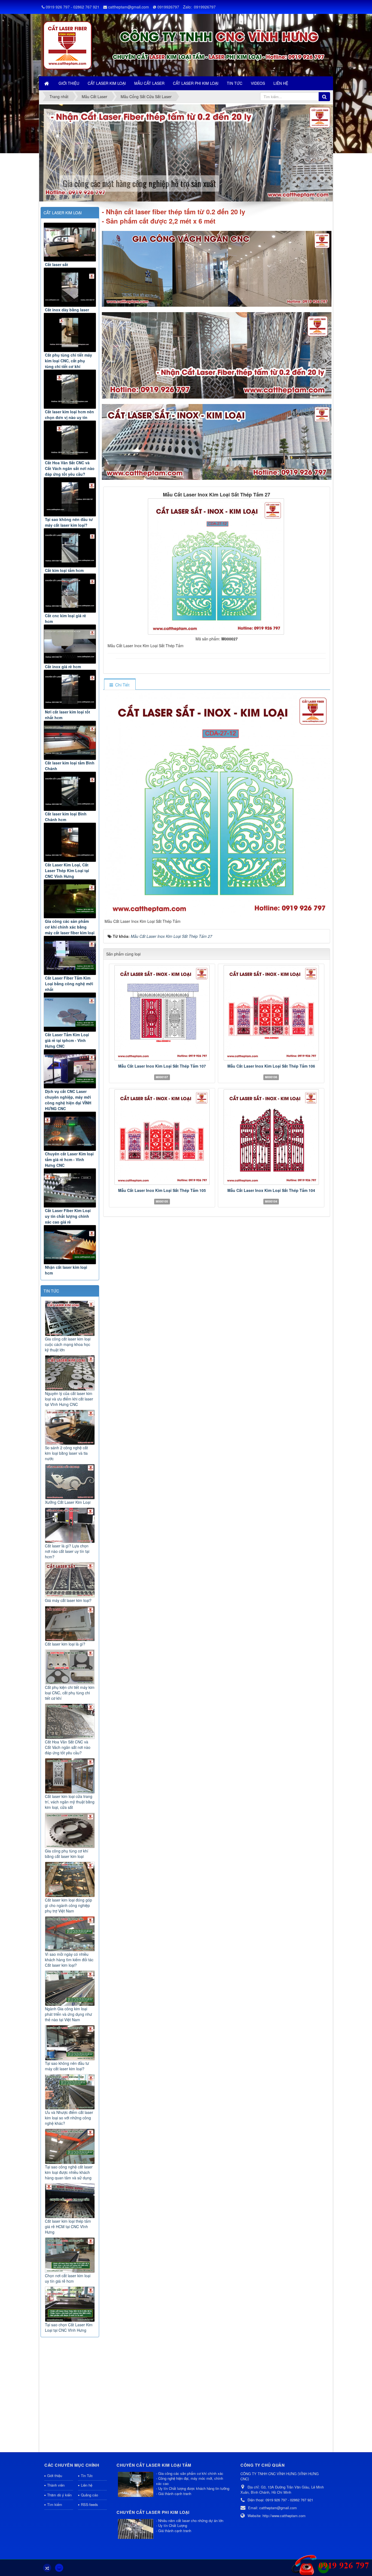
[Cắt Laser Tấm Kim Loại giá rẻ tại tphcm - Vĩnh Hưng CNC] (70, 1012)
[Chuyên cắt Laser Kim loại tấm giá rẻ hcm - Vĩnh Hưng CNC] (70, 1131)
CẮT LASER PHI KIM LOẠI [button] (196, 83)
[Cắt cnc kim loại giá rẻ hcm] (70, 593)
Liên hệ (87, 2485)
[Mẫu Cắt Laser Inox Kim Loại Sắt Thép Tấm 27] (217, 566)
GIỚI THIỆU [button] (69, 83)
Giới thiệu (55, 2476)
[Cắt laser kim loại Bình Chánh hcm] (70, 791)
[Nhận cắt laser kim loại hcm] (70, 1245)
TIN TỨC (51, 1291)
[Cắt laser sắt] (70, 242)
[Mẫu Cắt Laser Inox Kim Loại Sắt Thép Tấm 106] (271, 1013)
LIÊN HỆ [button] (281, 83)
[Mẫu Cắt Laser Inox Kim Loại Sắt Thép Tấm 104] (271, 1137)
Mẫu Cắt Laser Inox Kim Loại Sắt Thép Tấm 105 (162, 1190)
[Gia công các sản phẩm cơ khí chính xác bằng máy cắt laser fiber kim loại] (70, 899)
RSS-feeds (89, 2504)
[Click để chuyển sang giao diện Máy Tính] (59, 2568)
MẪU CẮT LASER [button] (149, 83)
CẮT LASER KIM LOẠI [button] (107, 83)
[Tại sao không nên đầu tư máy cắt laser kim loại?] (70, 497)
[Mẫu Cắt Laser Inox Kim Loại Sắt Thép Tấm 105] (162, 1137)
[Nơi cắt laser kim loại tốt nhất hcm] (70, 689)
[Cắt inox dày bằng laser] (70, 287)
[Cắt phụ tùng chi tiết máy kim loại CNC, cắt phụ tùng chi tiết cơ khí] (70, 332)
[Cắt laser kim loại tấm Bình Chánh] (70, 740)
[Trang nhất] (47, 83)
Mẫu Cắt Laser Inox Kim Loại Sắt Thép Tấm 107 (162, 1066)
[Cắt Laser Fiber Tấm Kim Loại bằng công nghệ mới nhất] (70, 955)
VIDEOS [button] (258, 83)
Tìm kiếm (55, 2504)
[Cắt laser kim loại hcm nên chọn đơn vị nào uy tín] (70, 389)
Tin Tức (87, 2476)
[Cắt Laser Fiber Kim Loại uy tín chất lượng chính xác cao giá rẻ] (70, 1188)
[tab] (120, 685)
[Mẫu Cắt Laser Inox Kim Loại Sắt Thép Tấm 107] (162, 1013)
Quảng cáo (89, 2495)
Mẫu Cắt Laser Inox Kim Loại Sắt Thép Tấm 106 (271, 1066)
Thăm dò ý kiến (59, 2495)
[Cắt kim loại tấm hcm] (70, 548)
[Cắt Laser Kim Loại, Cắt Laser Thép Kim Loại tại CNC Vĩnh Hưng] (70, 842)
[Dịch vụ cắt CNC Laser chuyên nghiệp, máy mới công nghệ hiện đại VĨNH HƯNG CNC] (70, 1069)
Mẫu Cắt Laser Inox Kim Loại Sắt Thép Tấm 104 (271, 1190)
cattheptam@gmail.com (129, 7)
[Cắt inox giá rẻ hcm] (70, 644)
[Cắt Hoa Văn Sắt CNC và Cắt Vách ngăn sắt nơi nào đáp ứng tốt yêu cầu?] (70, 440)
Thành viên (56, 2485)
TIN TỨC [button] (235, 83)
